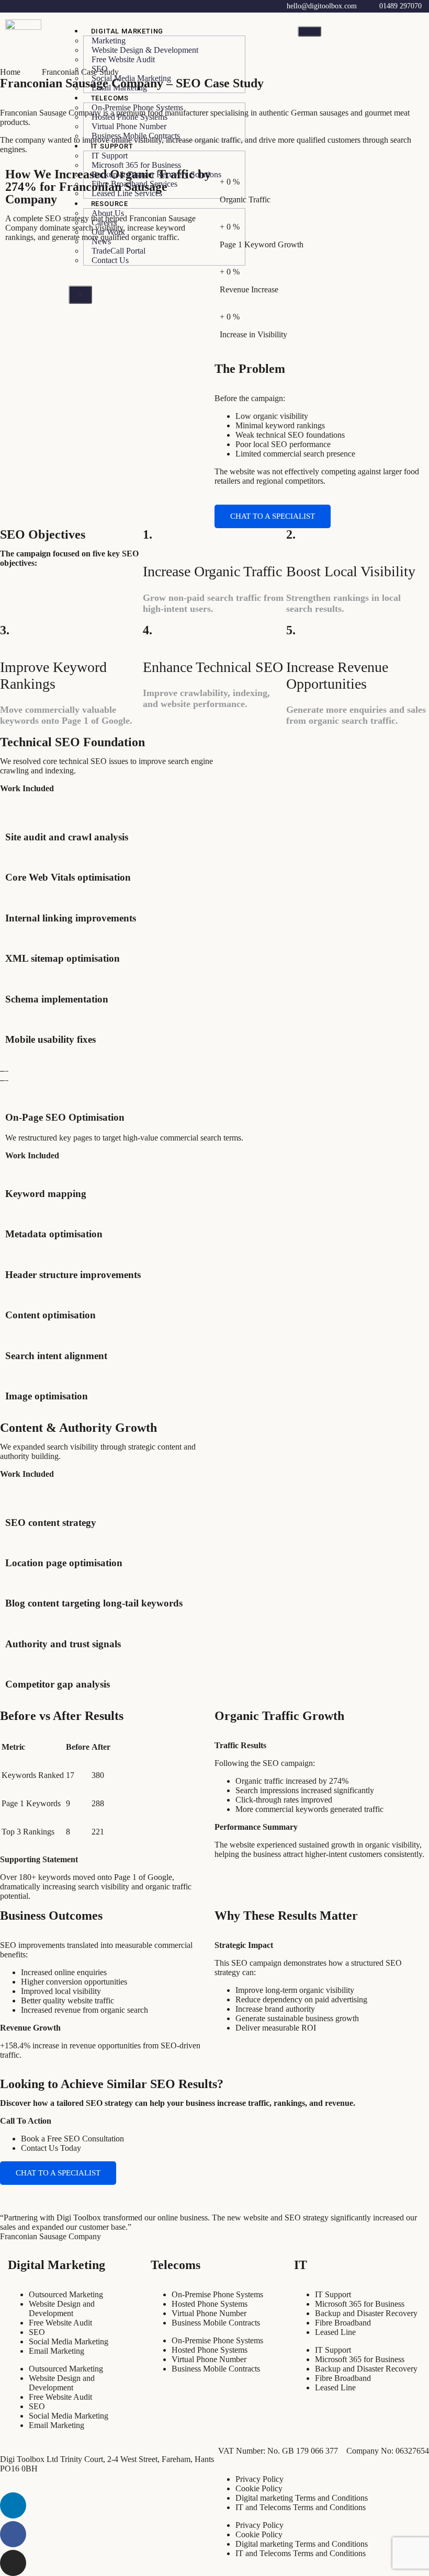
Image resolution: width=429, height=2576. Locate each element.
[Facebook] (13, 2534)
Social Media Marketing (69, 2341)
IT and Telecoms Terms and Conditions (301, 2507)
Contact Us (110, 260)
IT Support (333, 2294)
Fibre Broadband (343, 2323)
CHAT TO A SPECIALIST (273, 516)
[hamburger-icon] (309, 31)
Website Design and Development (62, 2309)
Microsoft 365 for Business (360, 2304)
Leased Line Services (127, 193)
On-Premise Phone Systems (217, 2294)
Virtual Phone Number (209, 2313)
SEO (37, 2332)
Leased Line (335, 2332)
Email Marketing (119, 88)
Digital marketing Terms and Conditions (302, 2498)
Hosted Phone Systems (210, 2304)
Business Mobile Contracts (136, 136)
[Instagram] (13, 2563)
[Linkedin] (13, 2505)
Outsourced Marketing (66, 2294)
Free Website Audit (123, 59)
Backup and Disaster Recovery (366, 2313)
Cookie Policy (259, 2488)
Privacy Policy (259, 2479)
